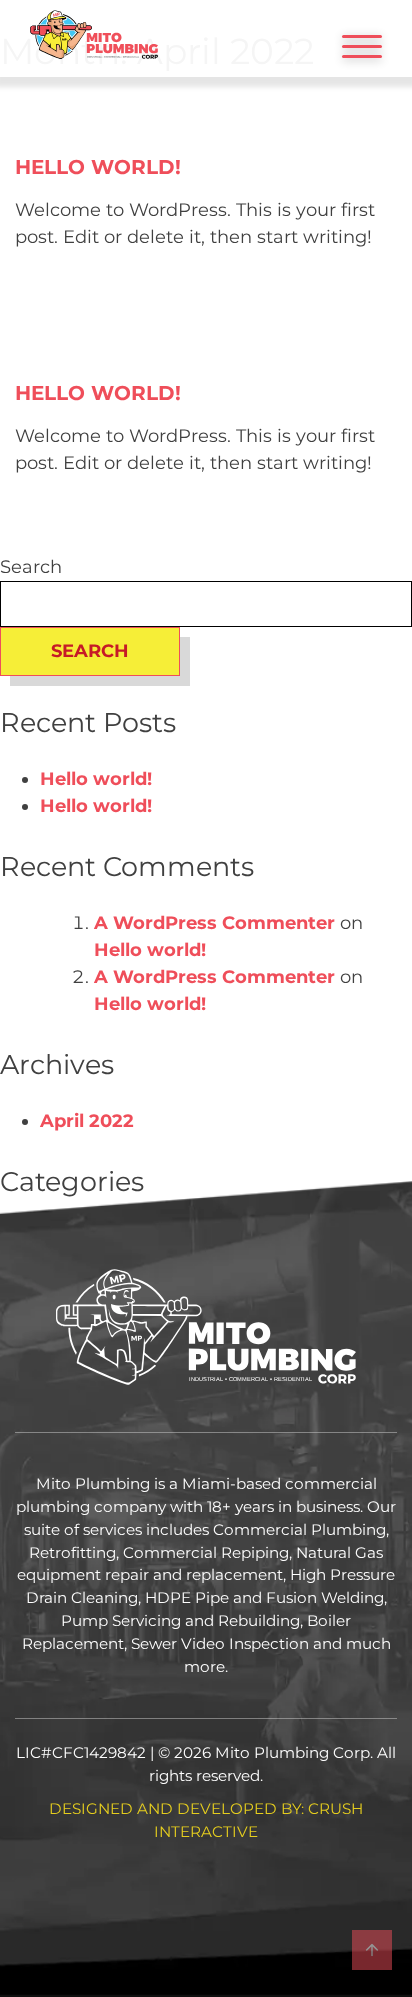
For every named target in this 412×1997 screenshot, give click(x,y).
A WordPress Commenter (214, 923)
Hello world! (98, 167)
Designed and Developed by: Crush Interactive (206, 1820)
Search (31, 567)
